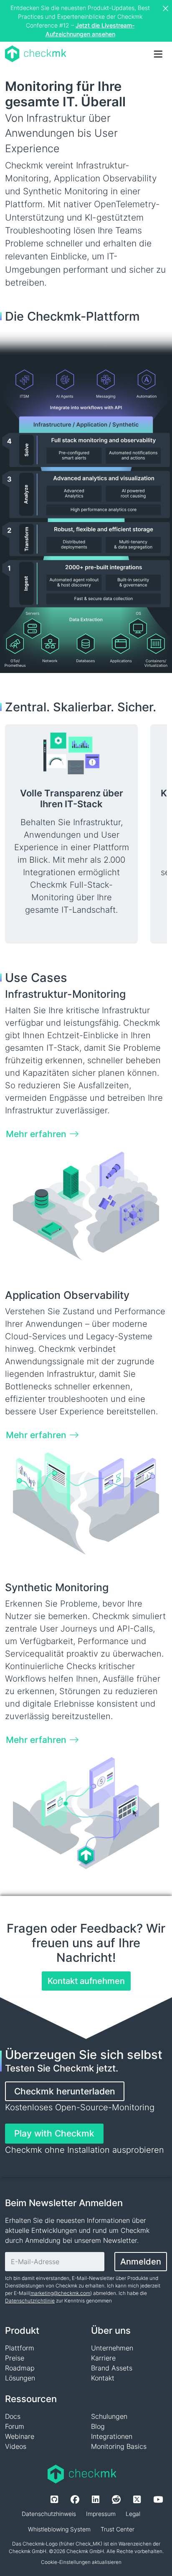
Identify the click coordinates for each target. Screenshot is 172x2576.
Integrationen (112, 2436)
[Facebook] (75, 2499)
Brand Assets (112, 2368)
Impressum (101, 2514)
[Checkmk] (36, 54)
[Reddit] (116, 2499)
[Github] (54, 2499)
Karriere (103, 2358)
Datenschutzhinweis (49, 2514)
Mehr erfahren (36, 1134)
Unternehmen (112, 2348)
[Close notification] (167, 9)
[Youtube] (158, 2499)
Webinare (20, 2436)
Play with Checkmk (54, 2133)
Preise (15, 2358)
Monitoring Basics (119, 2446)
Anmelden (141, 2262)
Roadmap (20, 2368)
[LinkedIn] (96, 2499)
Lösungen (20, 2378)
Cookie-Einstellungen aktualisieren (81, 2562)
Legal (133, 2514)
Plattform (20, 2348)
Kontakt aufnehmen (86, 1981)
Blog (98, 2426)
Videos (16, 2446)
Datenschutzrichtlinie (30, 2301)
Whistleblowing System (59, 2529)
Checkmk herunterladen (65, 2091)
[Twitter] (137, 2499)
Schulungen (109, 2416)
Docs (13, 2416)
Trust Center (118, 2529)
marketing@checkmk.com (60, 2293)
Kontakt (103, 2378)
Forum (15, 2426)
